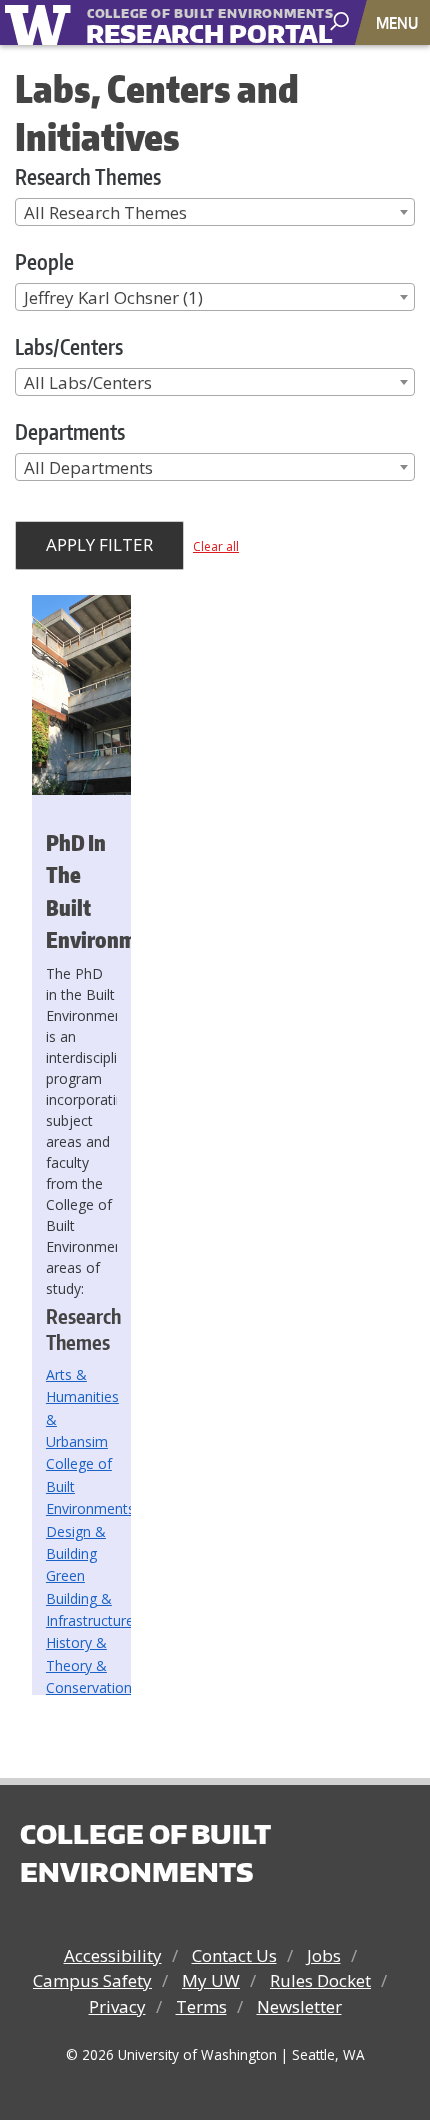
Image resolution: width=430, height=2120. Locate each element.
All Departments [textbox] (88, 467)
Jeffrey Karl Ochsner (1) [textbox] (113, 297)
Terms (201, 2006)
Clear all (216, 546)
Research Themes (88, 176)
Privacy (117, 2006)
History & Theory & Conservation (89, 1665)
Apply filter (99, 544)
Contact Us (234, 1955)
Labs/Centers (69, 346)
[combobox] (215, 212)
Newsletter (299, 2006)
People (44, 261)
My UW (211, 1980)
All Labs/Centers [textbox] (88, 382)
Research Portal (179, 23)
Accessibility (113, 1955)
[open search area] (341, 21)
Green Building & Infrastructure (90, 1598)
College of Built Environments (145, 1853)
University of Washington (41, 22)
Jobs (324, 1955)
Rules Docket (320, 1980)
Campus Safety (92, 1980)
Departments (70, 431)
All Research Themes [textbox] (105, 212)
